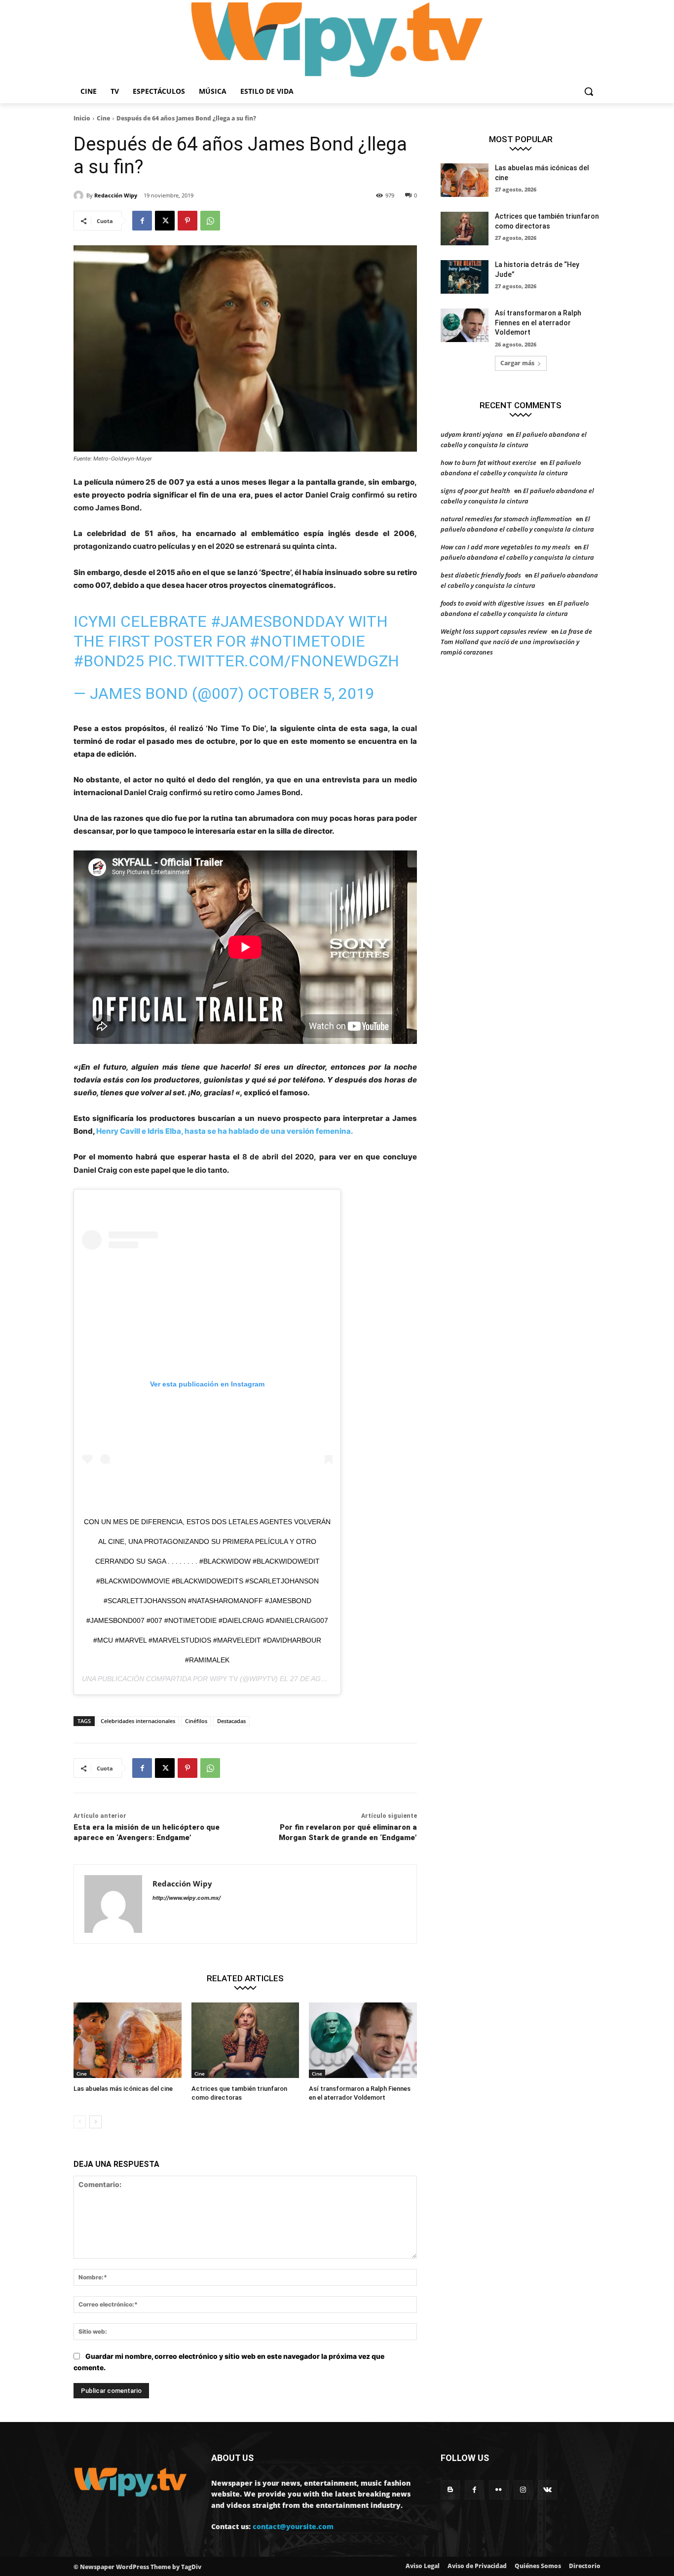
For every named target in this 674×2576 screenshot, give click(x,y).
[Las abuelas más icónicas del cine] (128, 2040)
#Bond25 (109, 661)
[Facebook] (142, 221)
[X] (165, 221)
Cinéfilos (196, 1721)
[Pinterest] (187, 221)
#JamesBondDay (278, 621)
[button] (589, 91)
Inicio (82, 118)
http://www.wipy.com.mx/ (187, 1898)
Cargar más (517, 363)
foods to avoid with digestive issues (492, 603)
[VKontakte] (547, 2490)
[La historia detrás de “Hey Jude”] (465, 277)
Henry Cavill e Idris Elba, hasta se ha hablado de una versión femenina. (225, 1131)
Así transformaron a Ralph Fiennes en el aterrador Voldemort (538, 323)
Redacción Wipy (116, 195)
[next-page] (95, 2122)
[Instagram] (523, 2490)
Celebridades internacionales (138, 1721)
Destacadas (231, 1721)
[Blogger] (450, 2490)
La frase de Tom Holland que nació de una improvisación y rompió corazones (516, 642)
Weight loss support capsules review (494, 631)
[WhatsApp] (210, 221)
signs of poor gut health (475, 491)
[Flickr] (499, 2490)
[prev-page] (80, 2122)
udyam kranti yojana (472, 434)
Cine (103, 118)
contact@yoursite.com (293, 2526)
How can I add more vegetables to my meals (505, 547)
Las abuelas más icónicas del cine (123, 2089)
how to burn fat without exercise (488, 462)
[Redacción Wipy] (80, 195)
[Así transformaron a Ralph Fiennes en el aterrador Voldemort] (363, 2040)
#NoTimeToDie (307, 641)
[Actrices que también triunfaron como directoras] (245, 2040)
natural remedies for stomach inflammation (506, 519)
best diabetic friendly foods (481, 575)
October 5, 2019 (311, 693)
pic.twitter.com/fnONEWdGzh (274, 661)
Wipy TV (224, 1679)
